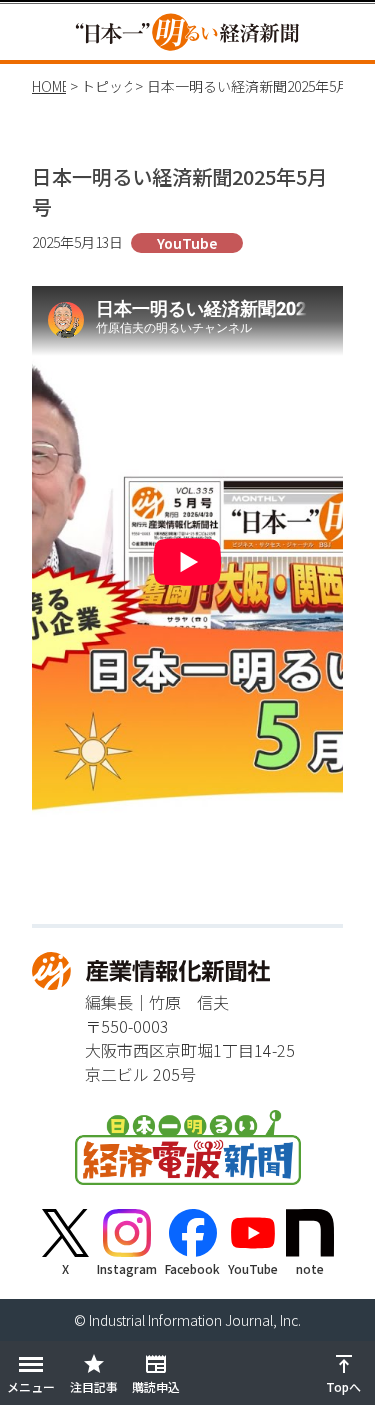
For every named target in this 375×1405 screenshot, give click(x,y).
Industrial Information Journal (181, 1320)
